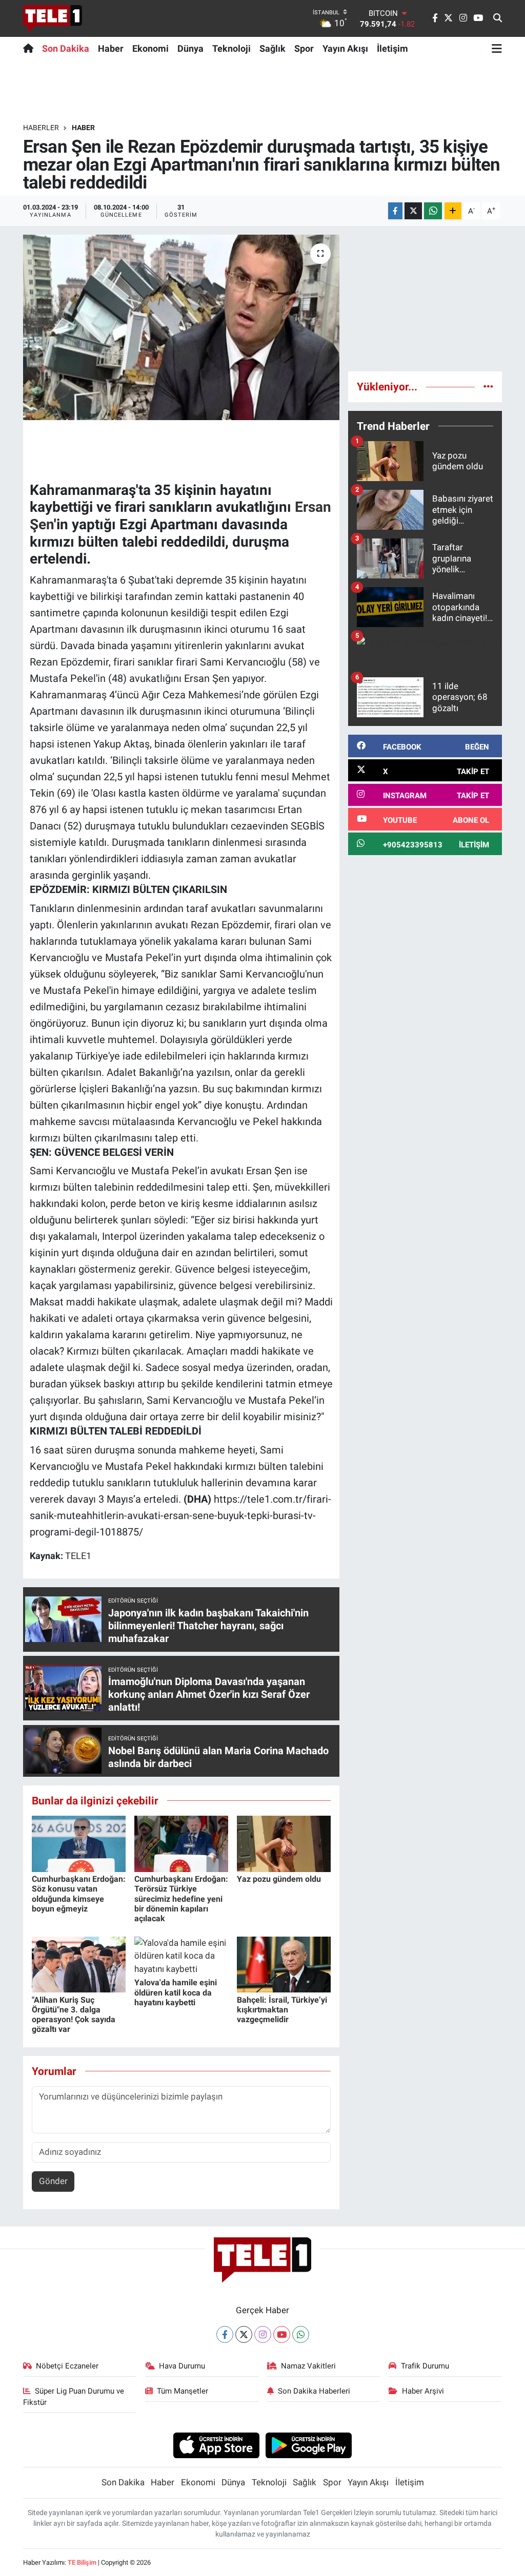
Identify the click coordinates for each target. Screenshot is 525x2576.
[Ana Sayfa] (31, 48)
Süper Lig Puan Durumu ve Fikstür (74, 2397)
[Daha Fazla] (453, 211)
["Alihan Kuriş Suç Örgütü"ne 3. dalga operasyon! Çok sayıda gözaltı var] (79, 1964)
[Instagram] (263, 2334)
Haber (111, 48)
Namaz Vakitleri (308, 2366)
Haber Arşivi (423, 2391)
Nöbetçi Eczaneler (67, 2366)
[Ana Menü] (497, 48)
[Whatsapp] (301, 2334)
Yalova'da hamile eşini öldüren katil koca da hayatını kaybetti (176, 1992)
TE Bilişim (82, 2562)
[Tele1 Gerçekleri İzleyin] (53, 18)
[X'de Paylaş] (413, 211)
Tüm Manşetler (183, 2391)
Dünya (190, 48)
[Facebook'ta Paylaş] (395, 211)
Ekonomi (150, 48)
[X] (244, 2334)
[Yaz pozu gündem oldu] (284, 1843)
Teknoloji (231, 48)
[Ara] (498, 18)
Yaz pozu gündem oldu (279, 1879)
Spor (304, 48)
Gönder (53, 2181)
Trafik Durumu (425, 2366)
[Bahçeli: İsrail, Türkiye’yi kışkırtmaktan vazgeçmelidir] (284, 1964)
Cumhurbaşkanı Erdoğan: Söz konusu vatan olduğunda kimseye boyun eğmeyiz (79, 1894)
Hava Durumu (182, 2366)
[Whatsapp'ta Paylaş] (433, 211)
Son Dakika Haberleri (314, 2391)
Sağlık (272, 48)
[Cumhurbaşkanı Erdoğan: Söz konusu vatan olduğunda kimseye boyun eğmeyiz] (79, 1843)
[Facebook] (225, 2334)
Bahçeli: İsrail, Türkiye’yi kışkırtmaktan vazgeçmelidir (282, 2010)
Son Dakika (66, 48)
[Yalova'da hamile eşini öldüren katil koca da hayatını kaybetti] (181, 1955)
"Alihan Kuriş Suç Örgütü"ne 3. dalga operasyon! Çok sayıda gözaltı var (74, 2015)
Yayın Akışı (345, 48)
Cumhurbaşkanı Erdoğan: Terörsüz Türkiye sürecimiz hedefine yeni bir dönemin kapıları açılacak (181, 1899)
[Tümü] (488, 386)
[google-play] (309, 2445)
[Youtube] (282, 2334)
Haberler (41, 128)
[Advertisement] (425, 299)
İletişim (392, 48)
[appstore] (216, 2445)
